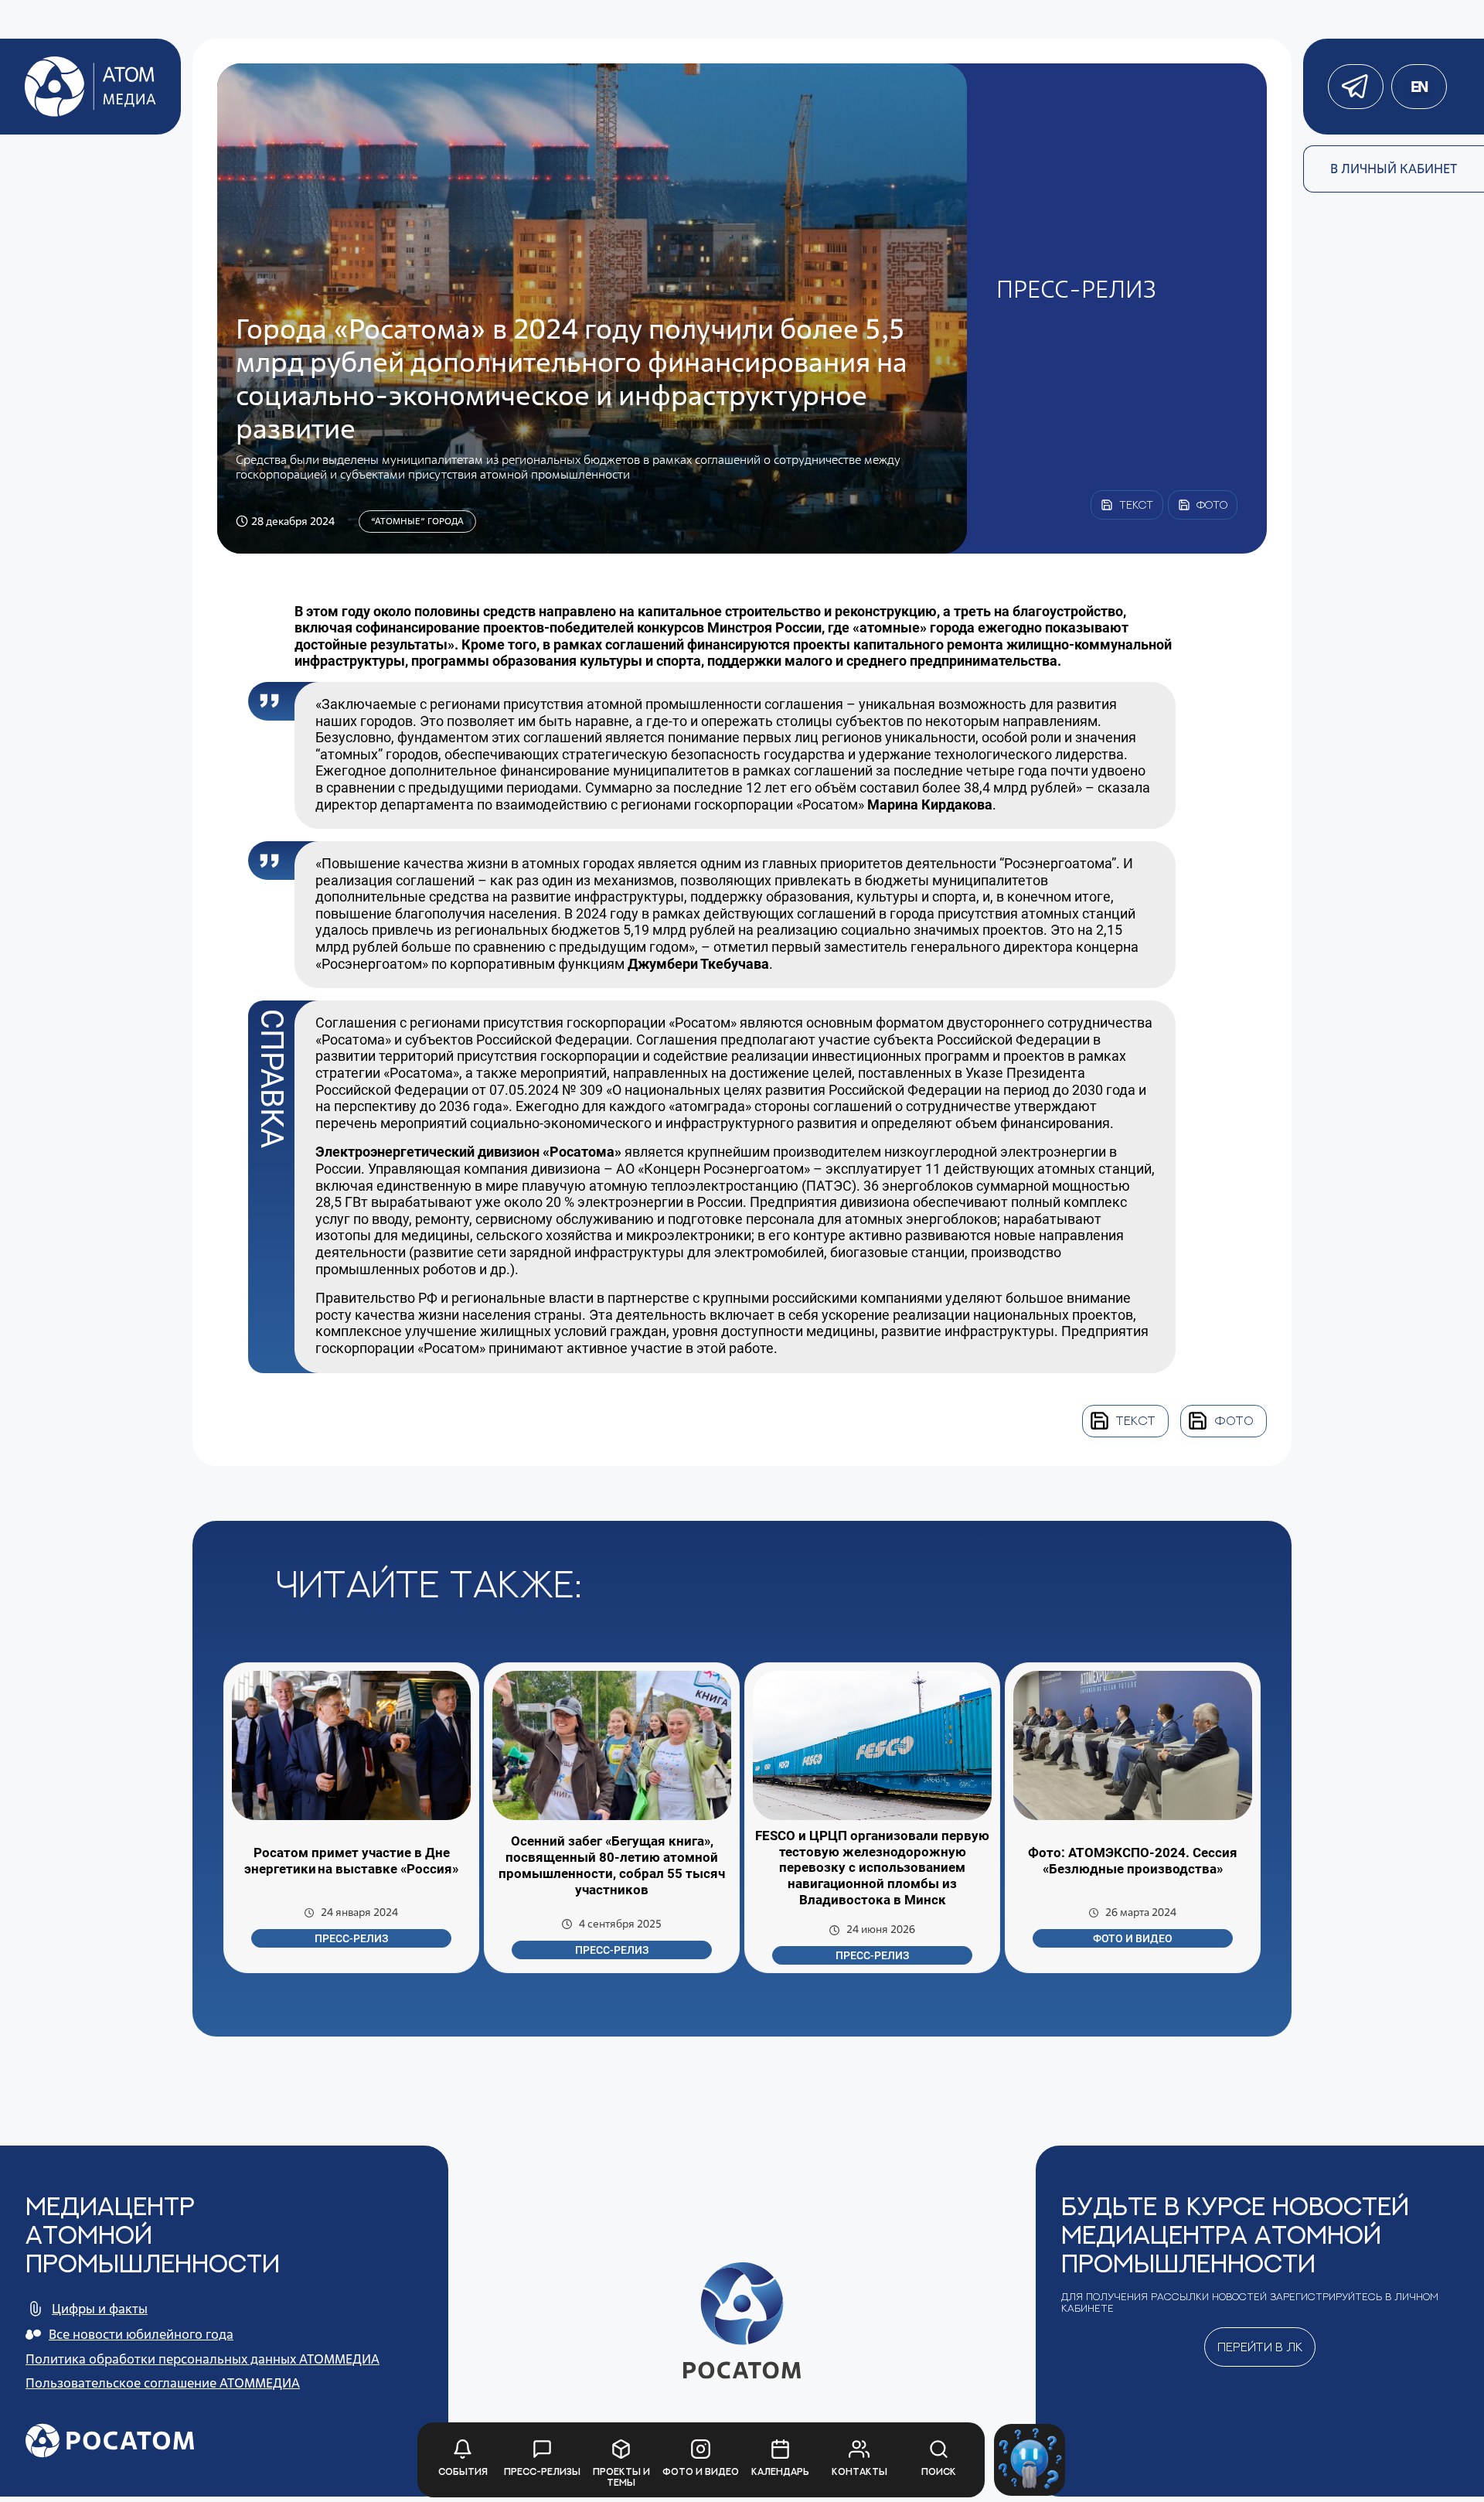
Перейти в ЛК (1260, 2347)
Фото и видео (1133, 1938)
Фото (1234, 1420)
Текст (1136, 1420)
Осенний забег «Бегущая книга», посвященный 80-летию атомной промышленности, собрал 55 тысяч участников (612, 1865)
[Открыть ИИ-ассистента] (1030, 2460)
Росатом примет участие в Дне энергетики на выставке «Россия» (351, 1861)
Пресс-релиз (351, 1938)
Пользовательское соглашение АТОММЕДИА (163, 2383)
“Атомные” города (417, 521)
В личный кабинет (1394, 169)
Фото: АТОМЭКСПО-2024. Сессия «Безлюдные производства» (1133, 1861)
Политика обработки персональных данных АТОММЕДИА (203, 2359)
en (1419, 87)
